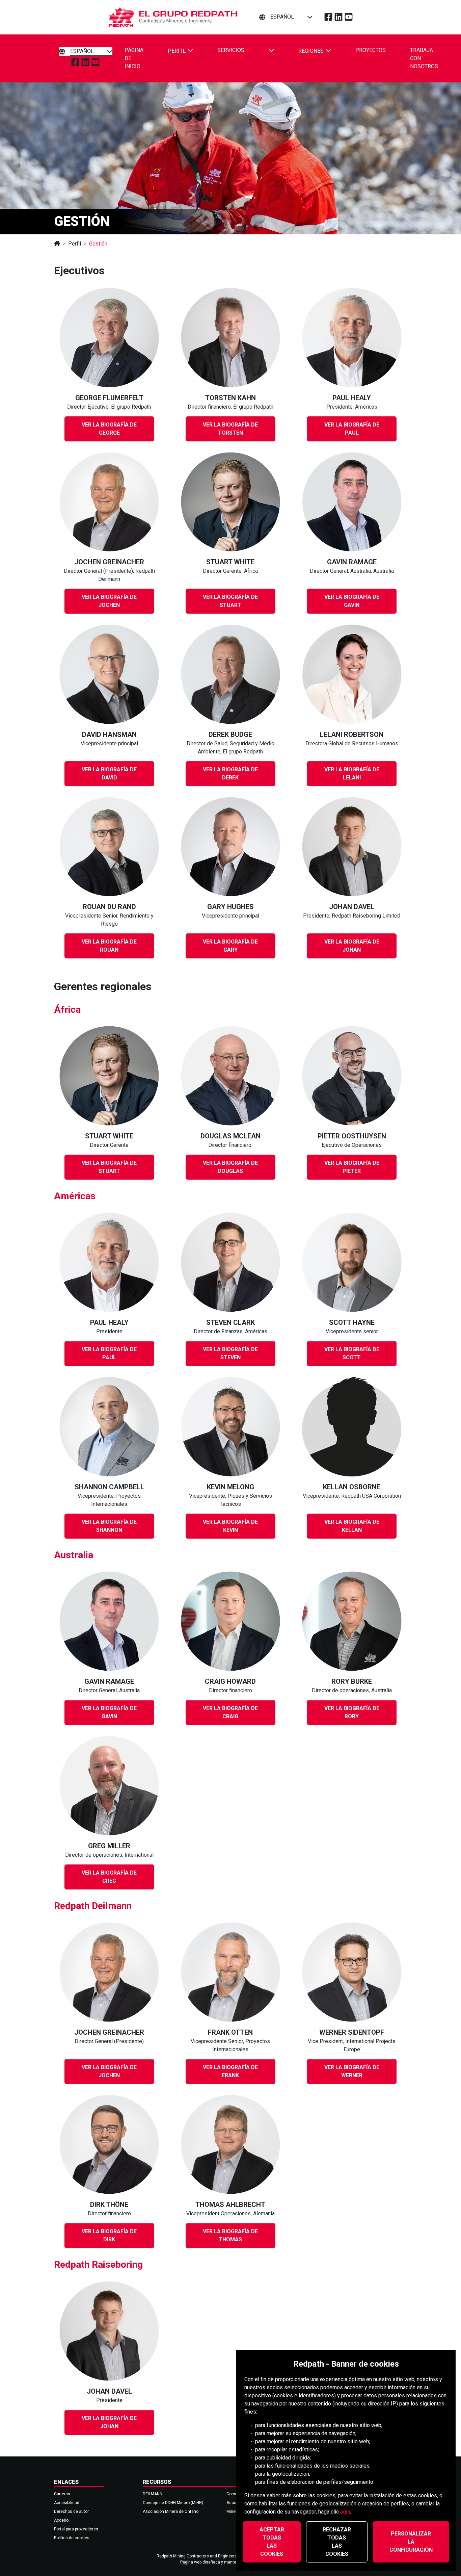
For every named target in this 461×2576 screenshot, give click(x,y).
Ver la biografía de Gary (230, 946)
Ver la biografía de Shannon (109, 1526)
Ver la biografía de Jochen (109, 601)
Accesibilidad (67, 2503)
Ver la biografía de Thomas (230, 2235)
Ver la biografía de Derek (230, 774)
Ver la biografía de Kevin (230, 1526)
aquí (345, 2512)
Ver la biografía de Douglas (230, 1167)
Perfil (75, 244)
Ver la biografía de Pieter (352, 1167)
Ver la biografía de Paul (352, 429)
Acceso (61, 2520)
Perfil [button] (177, 50)
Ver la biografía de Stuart (230, 601)
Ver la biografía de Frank (230, 2071)
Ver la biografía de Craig (230, 1712)
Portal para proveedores (76, 2529)
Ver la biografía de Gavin (352, 601)
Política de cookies (72, 2538)
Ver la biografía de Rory (352, 1712)
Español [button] (282, 17)
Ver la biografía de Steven (230, 1353)
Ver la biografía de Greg (109, 1877)
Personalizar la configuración (411, 2542)
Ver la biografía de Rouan (109, 946)
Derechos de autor (71, 2511)
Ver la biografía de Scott (352, 1353)
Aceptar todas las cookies (272, 2542)
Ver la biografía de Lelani (352, 774)
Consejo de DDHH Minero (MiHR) (173, 2503)
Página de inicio (134, 58)
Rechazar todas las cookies (337, 2542)
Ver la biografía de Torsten (230, 429)
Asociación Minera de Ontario (171, 2511)
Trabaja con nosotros (424, 58)
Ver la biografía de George (109, 429)
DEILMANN (153, 2494)
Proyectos (371, 50)
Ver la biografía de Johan (352, 946)
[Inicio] (57, 244)
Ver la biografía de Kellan (352, 1526)
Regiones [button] (311, 50)
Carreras (62, 2494)
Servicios (231, 50)
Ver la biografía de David (109, 774)
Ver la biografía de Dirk (109, 2235)
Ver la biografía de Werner (352, 2071)
